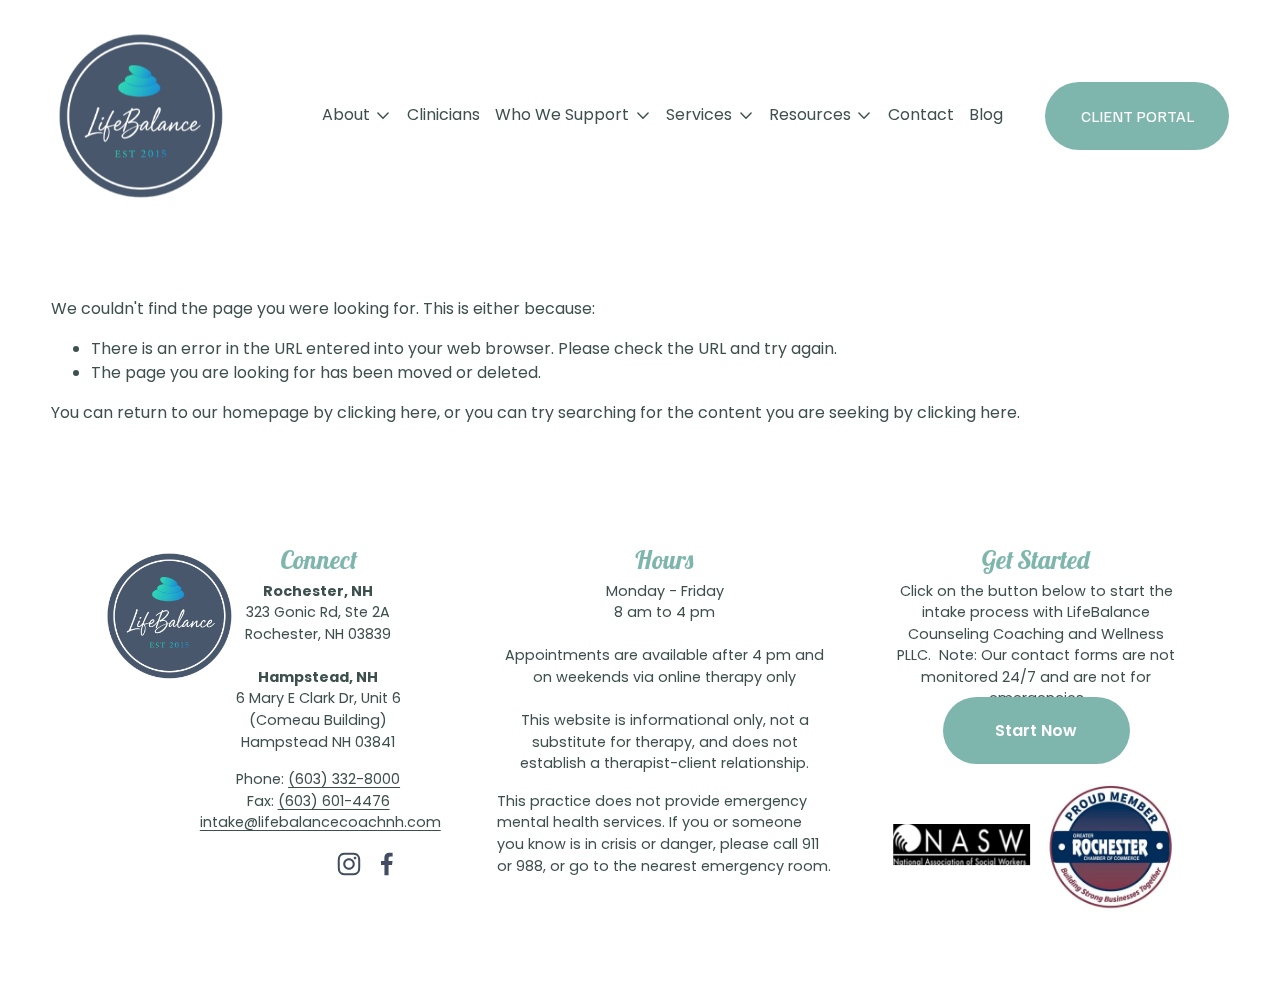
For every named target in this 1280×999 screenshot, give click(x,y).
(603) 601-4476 (334, 803)
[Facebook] (387, 864)
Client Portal (1137, 116)
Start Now (1036, 730)
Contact (921, 116)
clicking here (387, 414)
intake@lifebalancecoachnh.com (320, 824)
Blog (986, 116)
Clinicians (443, 116)
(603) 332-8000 (344, 781)
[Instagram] (349, 864)
